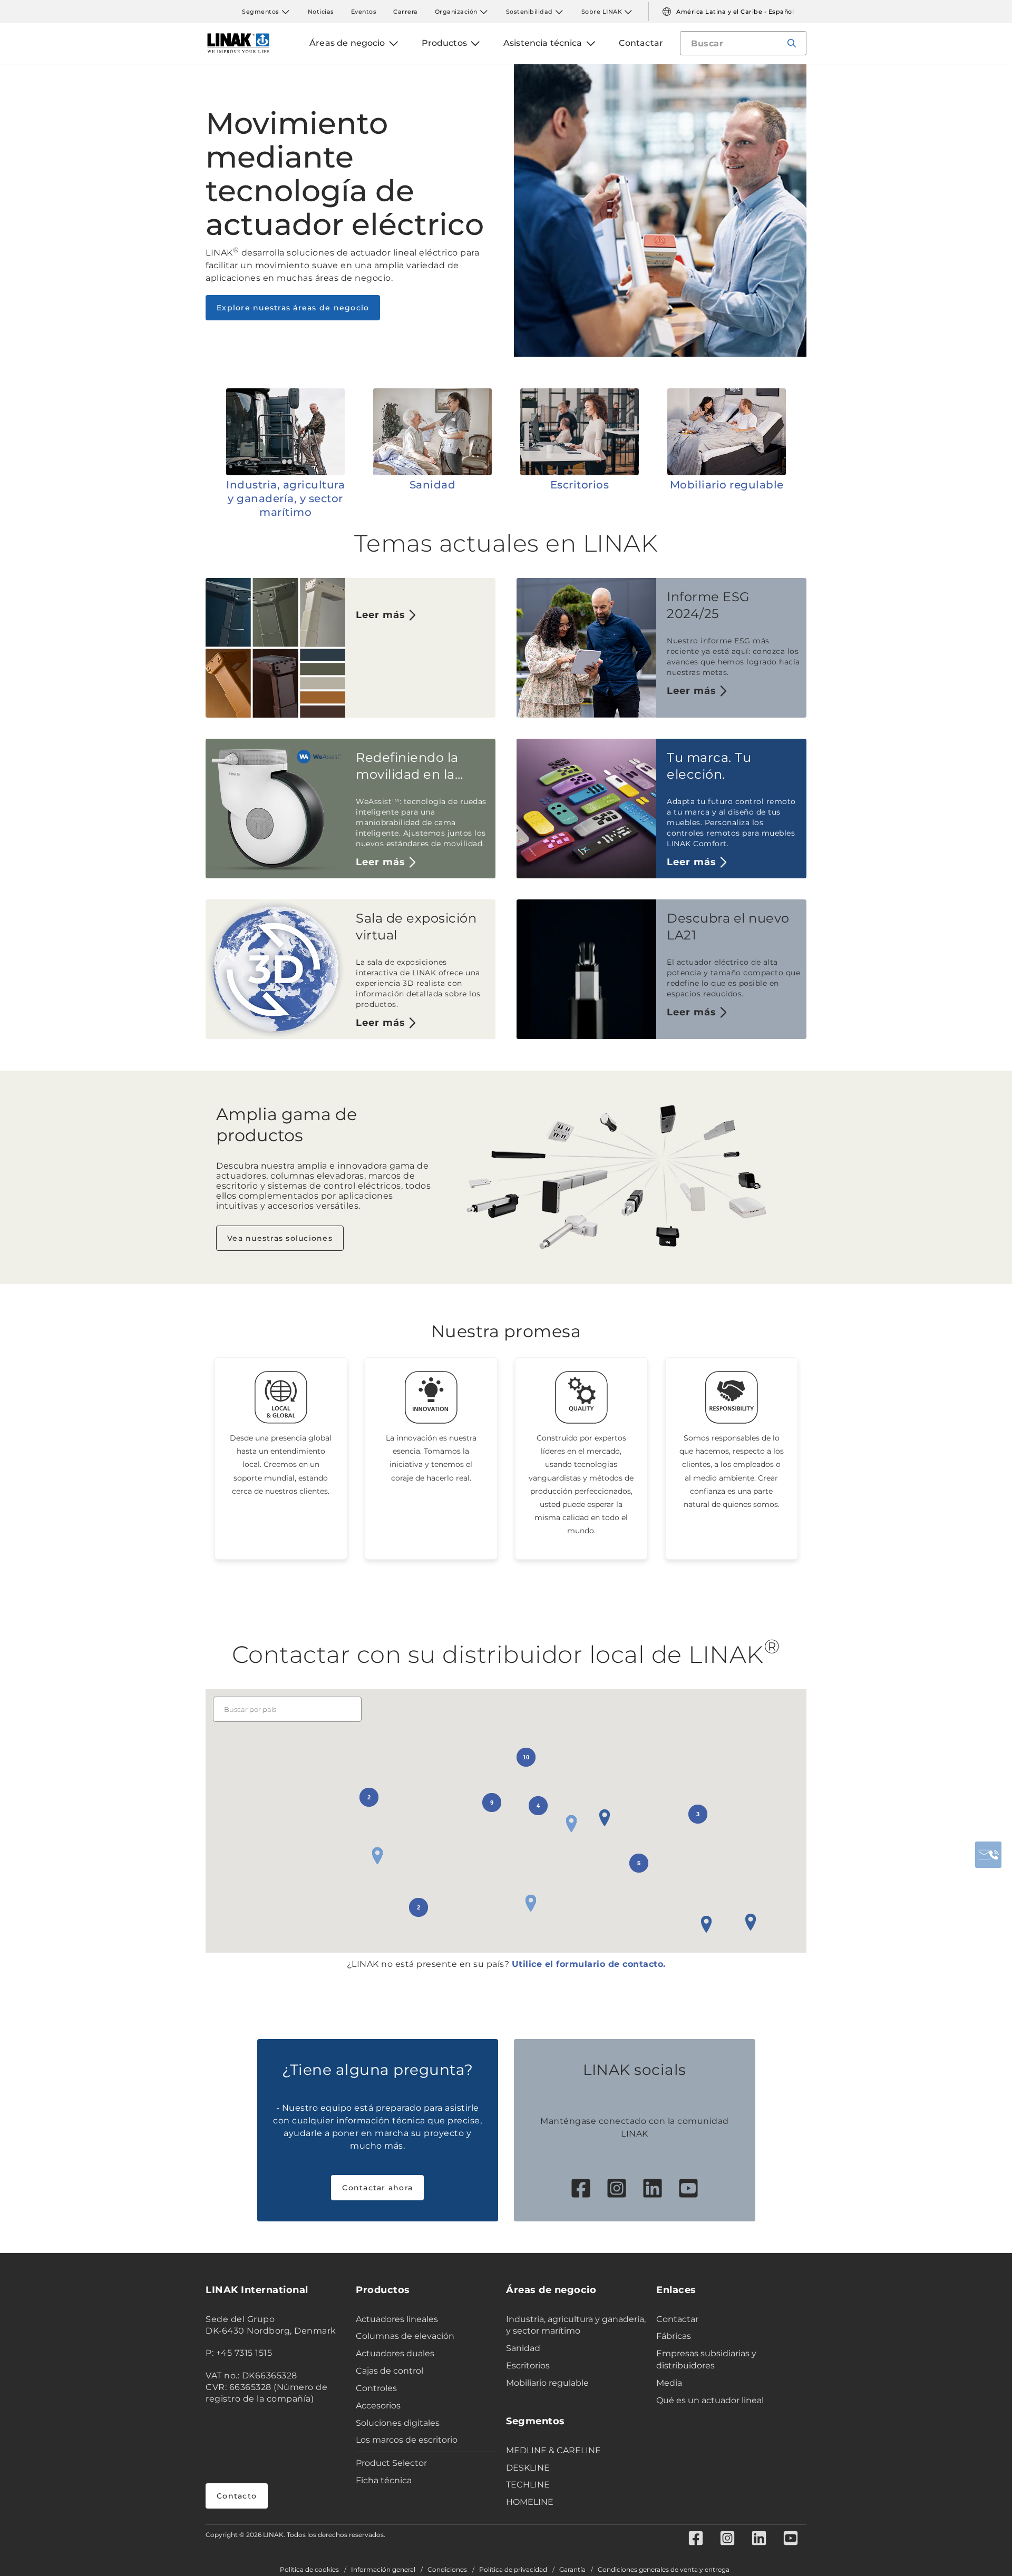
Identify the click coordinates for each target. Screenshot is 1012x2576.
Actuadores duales (395, 2353)
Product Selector (391, 2463)
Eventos (364, 12)
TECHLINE (528, 2485)
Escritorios (580, 485)
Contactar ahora (377, 2188)
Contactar (677, 2319)
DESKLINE (528, 2468)
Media (669, 2383)
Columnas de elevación (405, 2336)
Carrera (406, 12)
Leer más (381, 615)
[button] (706, 1924)
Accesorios (378, 2406)
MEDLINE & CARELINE (553, 2450)
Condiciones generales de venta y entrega (664, 2570)
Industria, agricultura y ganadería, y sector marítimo (285, 498)
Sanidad (433, 485)
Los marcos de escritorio (407, 2440)
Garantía (572, 2570)
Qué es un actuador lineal (710, 2400)
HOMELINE (530, 2502)
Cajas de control (390, 2371)
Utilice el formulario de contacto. (589, 1964)
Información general (383, 2570)
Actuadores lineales (397, 2319)
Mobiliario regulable (727, 485)
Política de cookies (309, 2570)
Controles (376, 2388)
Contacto (237, 2496)
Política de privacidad (513, 2570)
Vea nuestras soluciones (280, 1238)
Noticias (321, 12)
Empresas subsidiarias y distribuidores (706, 2359)
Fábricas (674, 2336)
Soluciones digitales (398, 2423)
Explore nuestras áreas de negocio (293, 308)
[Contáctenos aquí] (988, 1855)
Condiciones (447, 2570)
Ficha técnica (384, 2480)
